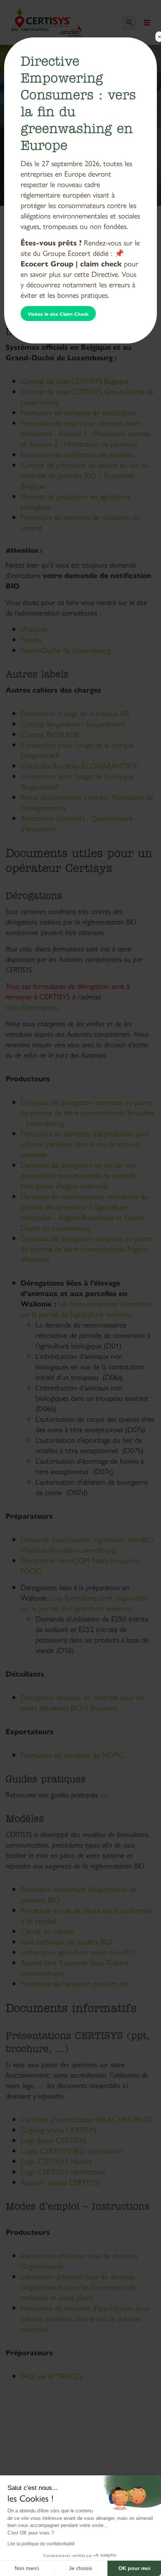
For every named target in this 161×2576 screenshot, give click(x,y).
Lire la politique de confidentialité (41, 2544)
